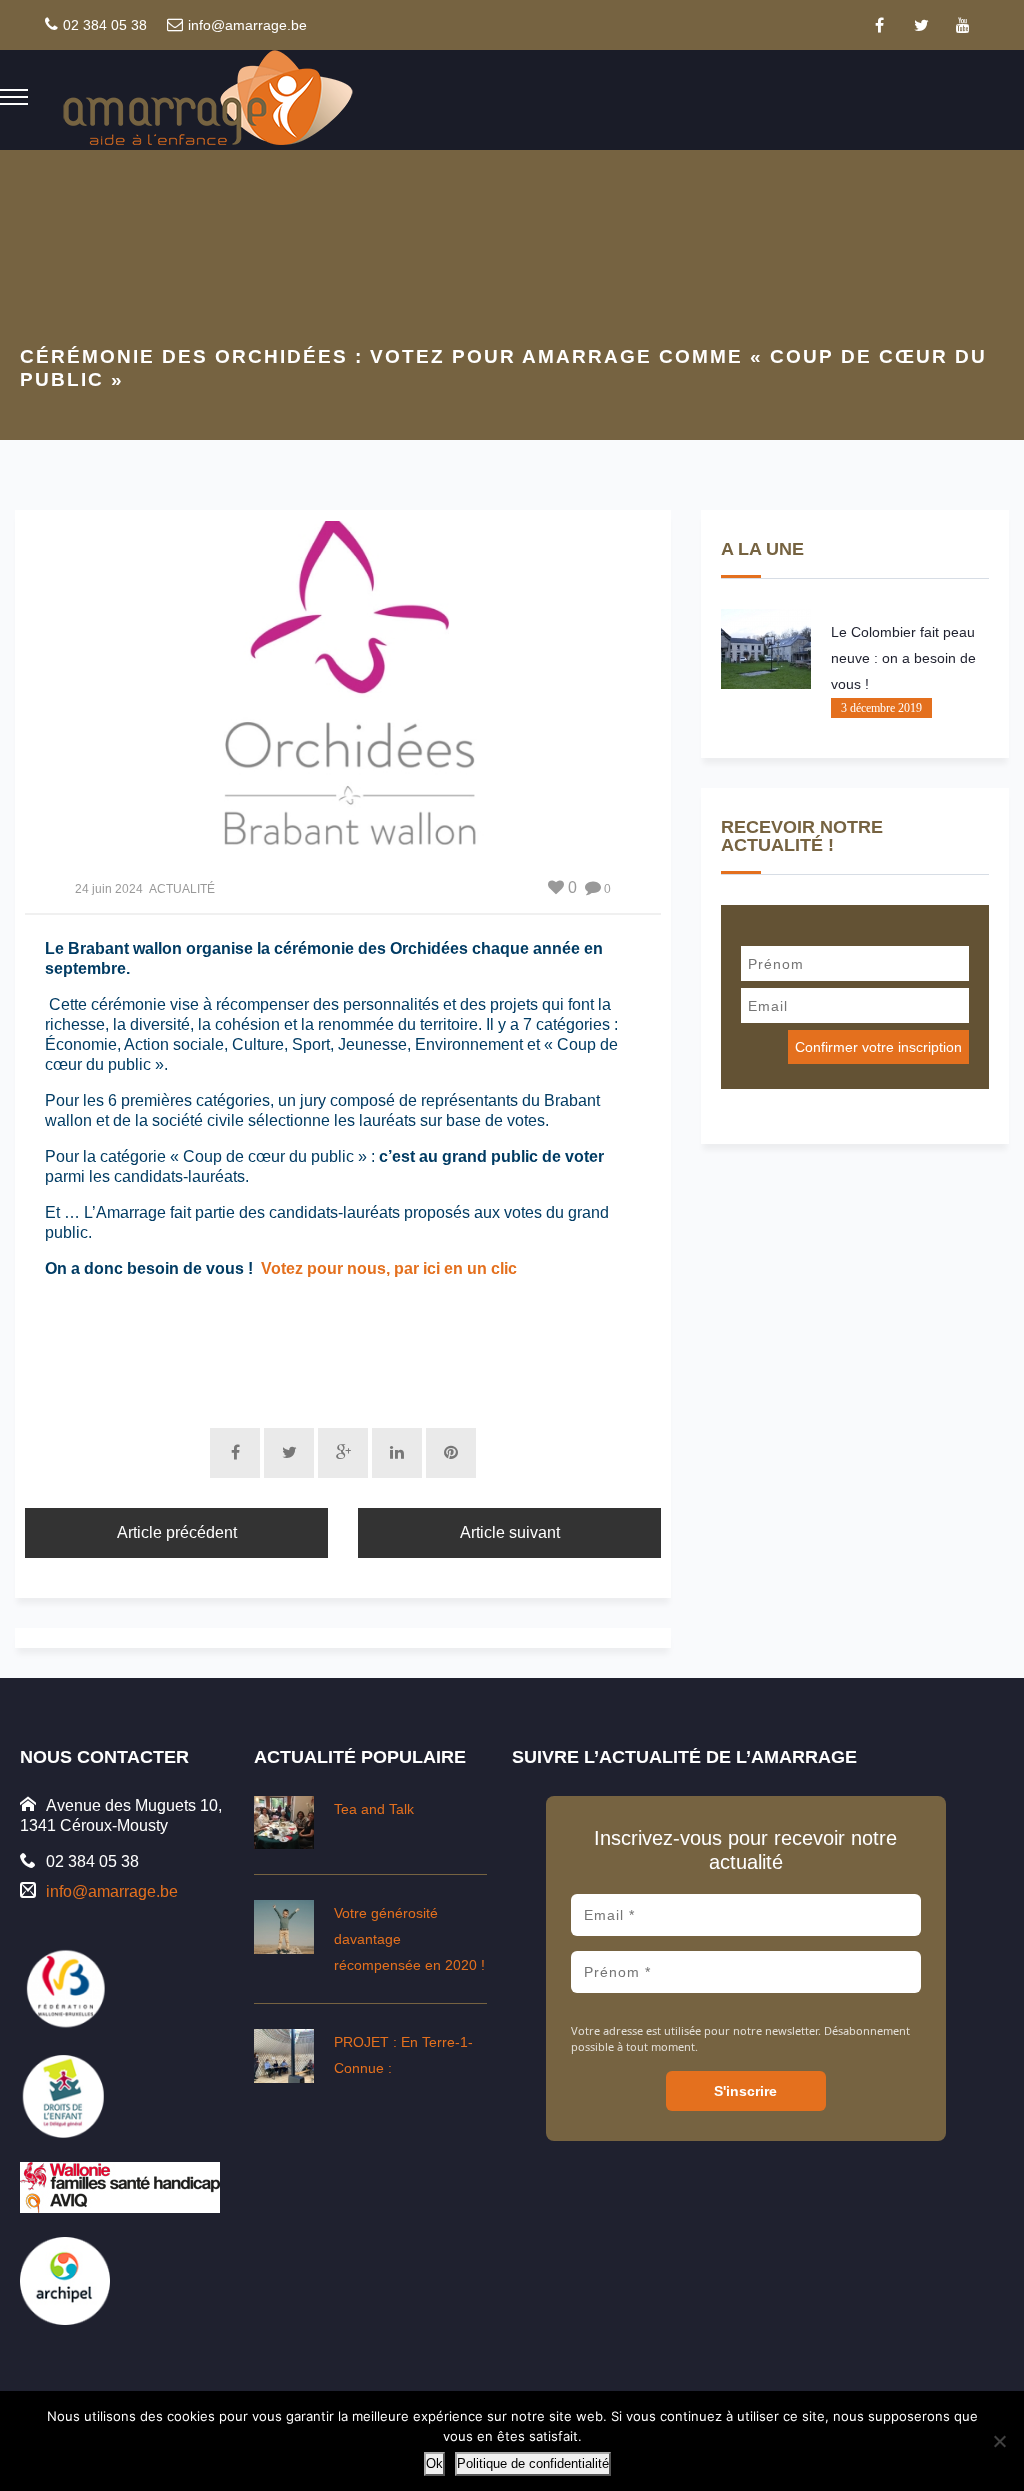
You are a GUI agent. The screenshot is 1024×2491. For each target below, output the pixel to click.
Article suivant (510, 1532)
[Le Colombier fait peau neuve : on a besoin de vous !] (766, 649)
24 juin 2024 (109, 889)
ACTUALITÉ (182, 889)
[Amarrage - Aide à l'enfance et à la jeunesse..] (210, 98)
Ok (434, 2463)
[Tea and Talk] (284, 1822)
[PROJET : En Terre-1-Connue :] (284, 2055)
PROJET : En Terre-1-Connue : (403, 2055)
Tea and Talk (374, 1809)
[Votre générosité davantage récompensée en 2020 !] (284, 1926)
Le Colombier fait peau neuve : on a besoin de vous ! (903, 658)
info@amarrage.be (247, 25)
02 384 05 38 (105, 25)
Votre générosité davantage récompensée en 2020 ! (409, 1939)
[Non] (999, 2441)
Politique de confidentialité (533, 2463)
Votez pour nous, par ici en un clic (389, 1268)
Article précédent (177, 1532)
